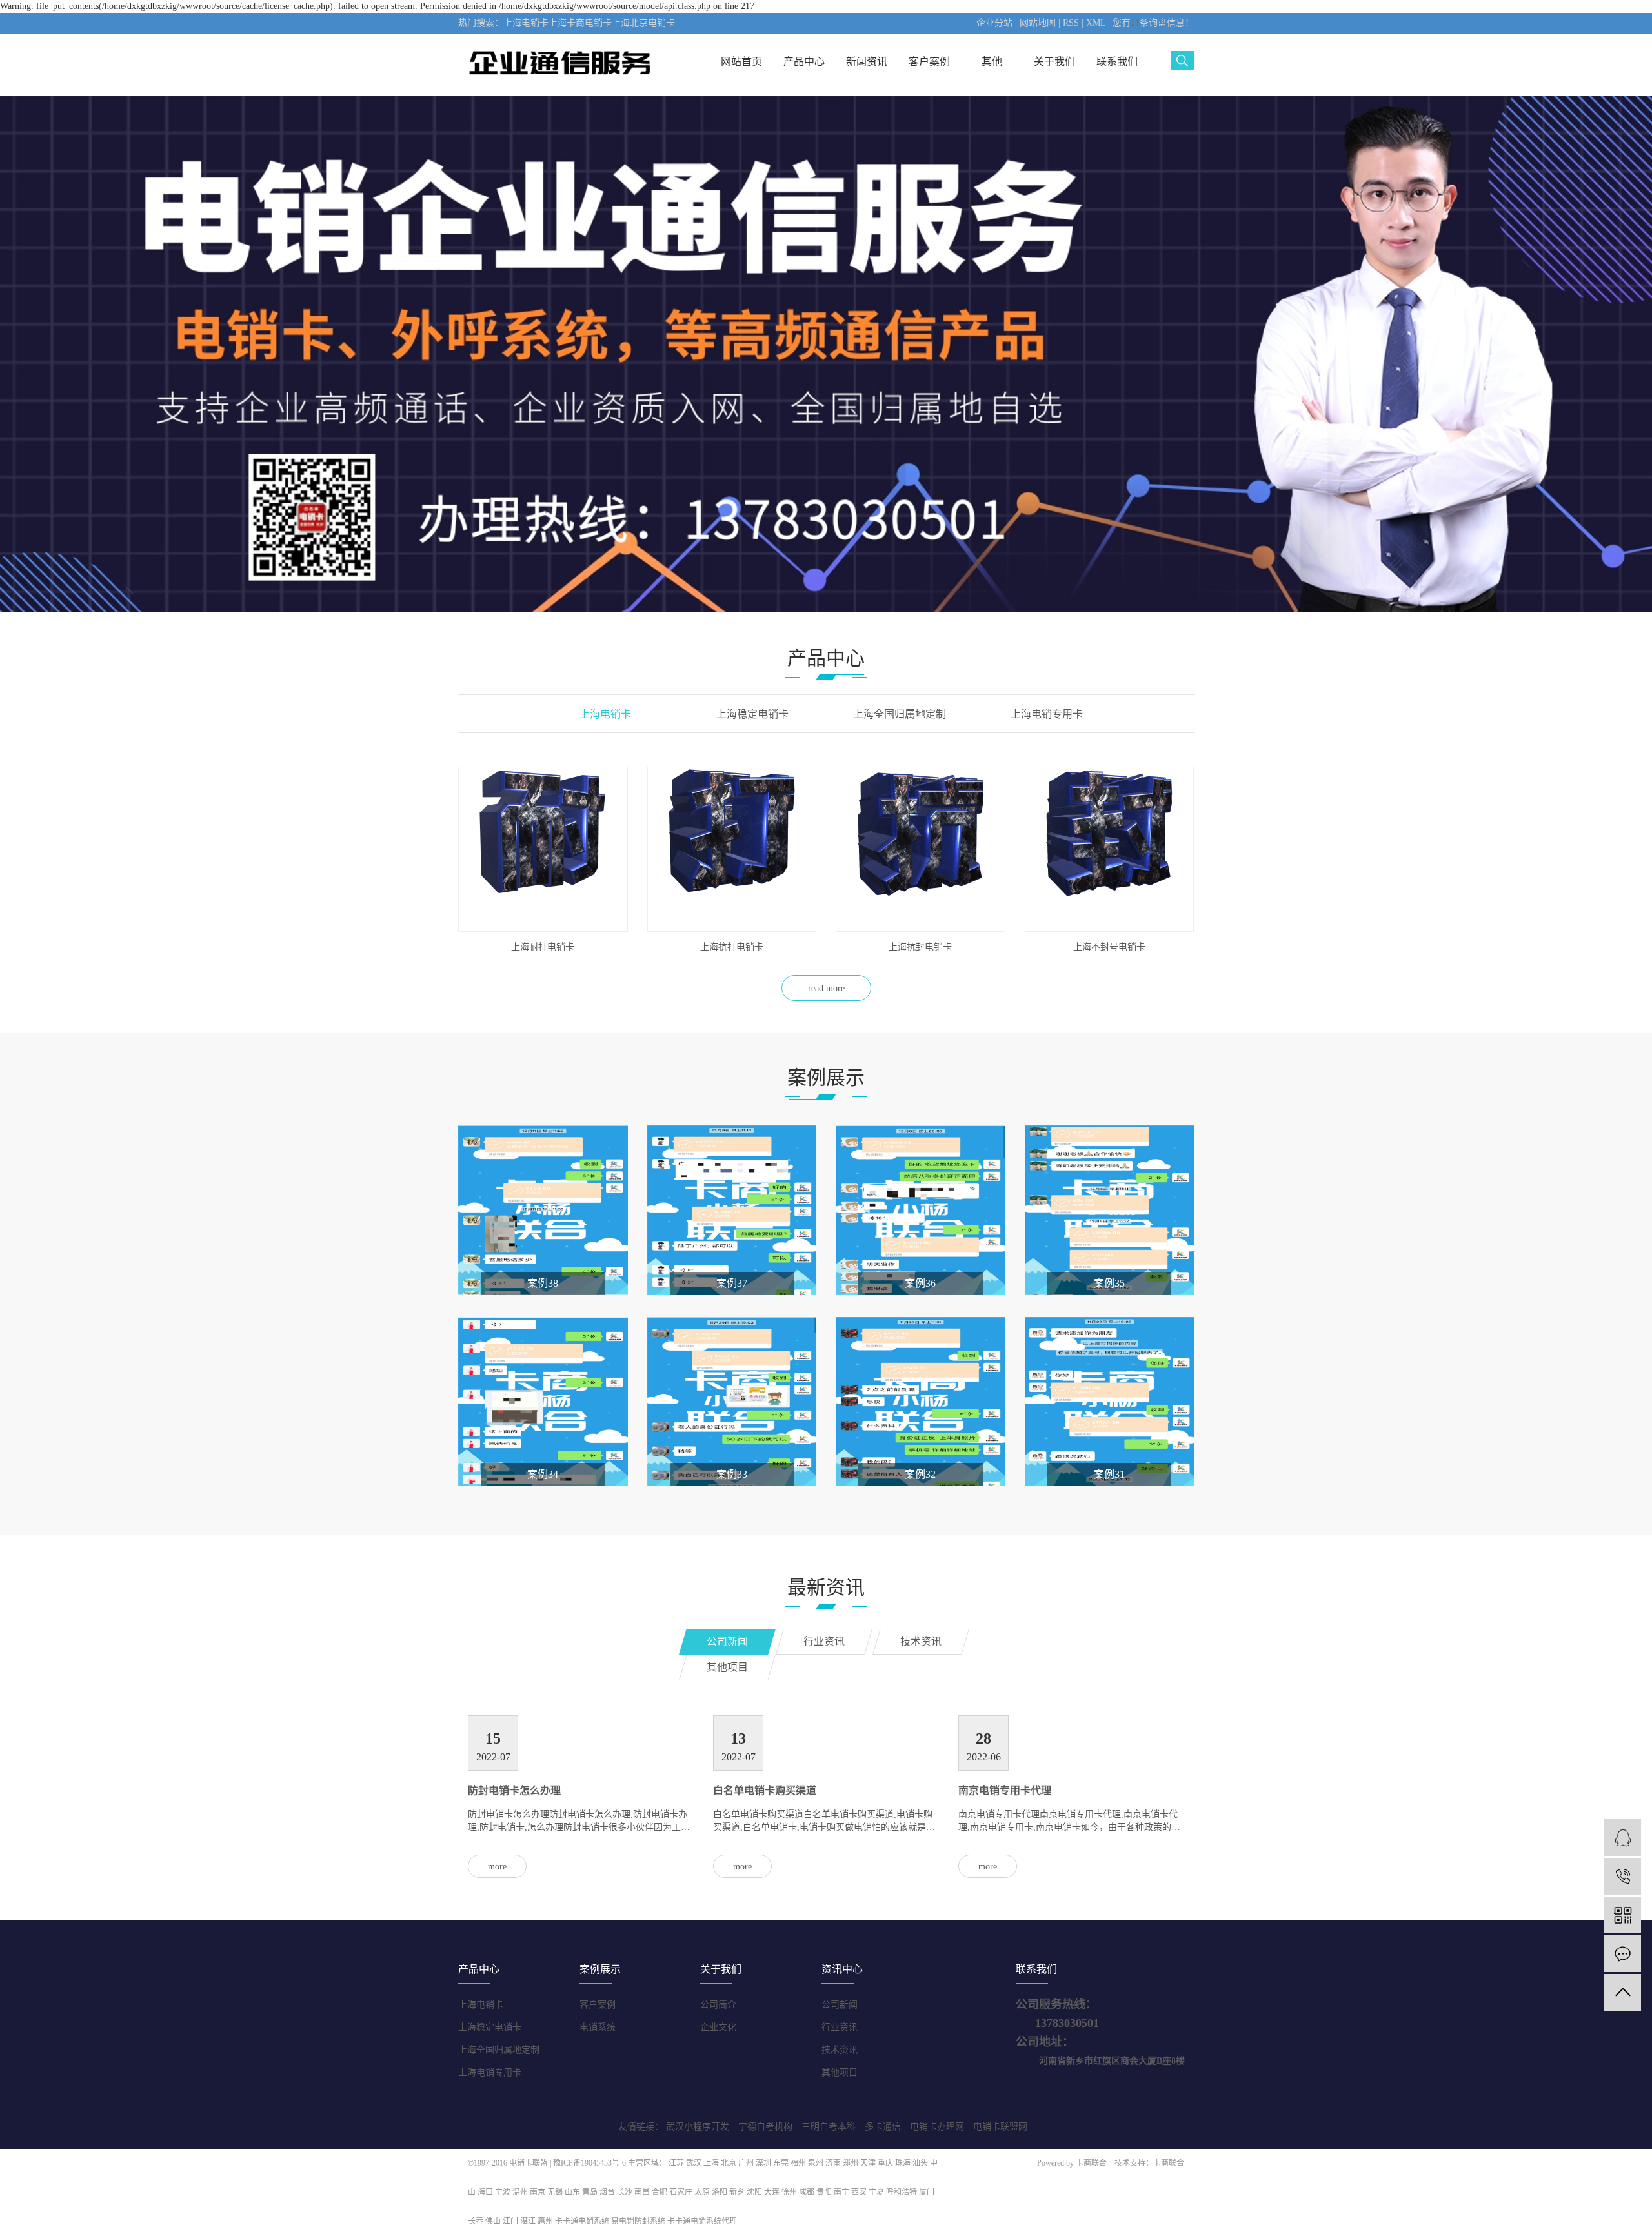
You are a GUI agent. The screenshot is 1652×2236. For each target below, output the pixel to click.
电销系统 (598, 2027)
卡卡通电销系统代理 (702, 2221)
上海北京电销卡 (643, 23)
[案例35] (1110, 1210)
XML (1096, 23)
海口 (485, 2192)
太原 (702, 2192)
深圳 (763, 2163)
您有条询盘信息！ (1153, 23)
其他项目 (840, 2072)
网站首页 (741, 62)
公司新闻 (840, 2005)
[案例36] (921, 1210)
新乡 (737, 2192)
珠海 (903, 2163)
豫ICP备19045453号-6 (590, 2163)
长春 (476, 2221)
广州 (746, 2163)
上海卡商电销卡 (580, 23)
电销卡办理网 (937, 2127)
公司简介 (718, 2005)
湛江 (528, 2221)
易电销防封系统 (638, 2221)
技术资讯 (840, 2050)
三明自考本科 (829, 2127)
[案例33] (732, 1401)
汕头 (920, 2163)
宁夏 (876, 2192)
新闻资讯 (867, 62)
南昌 (642, 2192)
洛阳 (720, 2192)
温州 (520, 2192)
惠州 (545, 2221)
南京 (538, 2192)
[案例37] (732, 1210)
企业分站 (994, 23)
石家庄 (681, 2192)
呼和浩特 (902, 2192)
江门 (510, 2221)
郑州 (851, 2163)
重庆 (885, 2163)
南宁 (841, 2192)
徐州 (789, 2192)
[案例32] (921, 1401)
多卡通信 (883, 2127)
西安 (859, 2192)
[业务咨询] (1623, 1838)
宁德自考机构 (765, 2127)
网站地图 (1038, 23)
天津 (868, 2163)
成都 (807, 2192)
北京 (729, 2163)
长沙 (625, 2192)
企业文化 (718, 2027)
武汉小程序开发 (698, 2127)
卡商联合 (1091, 2163)
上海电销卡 (526, 23)
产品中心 (804, 62)
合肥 (660, 2192)
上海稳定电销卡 (490, 2027)
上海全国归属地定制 (499, 2050)
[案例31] (1110, 1401)
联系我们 (1117, 62)
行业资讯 (840, 2027)
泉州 (816, 2163)
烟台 (607, 2192)
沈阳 (754, 2192)
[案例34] (543, 1401)
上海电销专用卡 (490, 2072)
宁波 (503, 2192)
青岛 (590, 2192)
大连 (772, 2192)
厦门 (927, 2192)
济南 (833, 2163)
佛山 (493, 2221)
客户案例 (929, 62)
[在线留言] (1623, 1954)
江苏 (676, 2163)
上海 (711, 2163)
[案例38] (543, 1210)
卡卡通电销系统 (582, 2221)
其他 (992, 62)
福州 (798, 2163)
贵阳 (824, 2192)
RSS (1071, 23)
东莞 (781, 2163)
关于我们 (1054, 62)
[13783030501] (1623, 1876)
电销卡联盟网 (1000, 2127)
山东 (572, 2192)
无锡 (555, 2192)
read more (826, 988)
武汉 (694, 2163)
